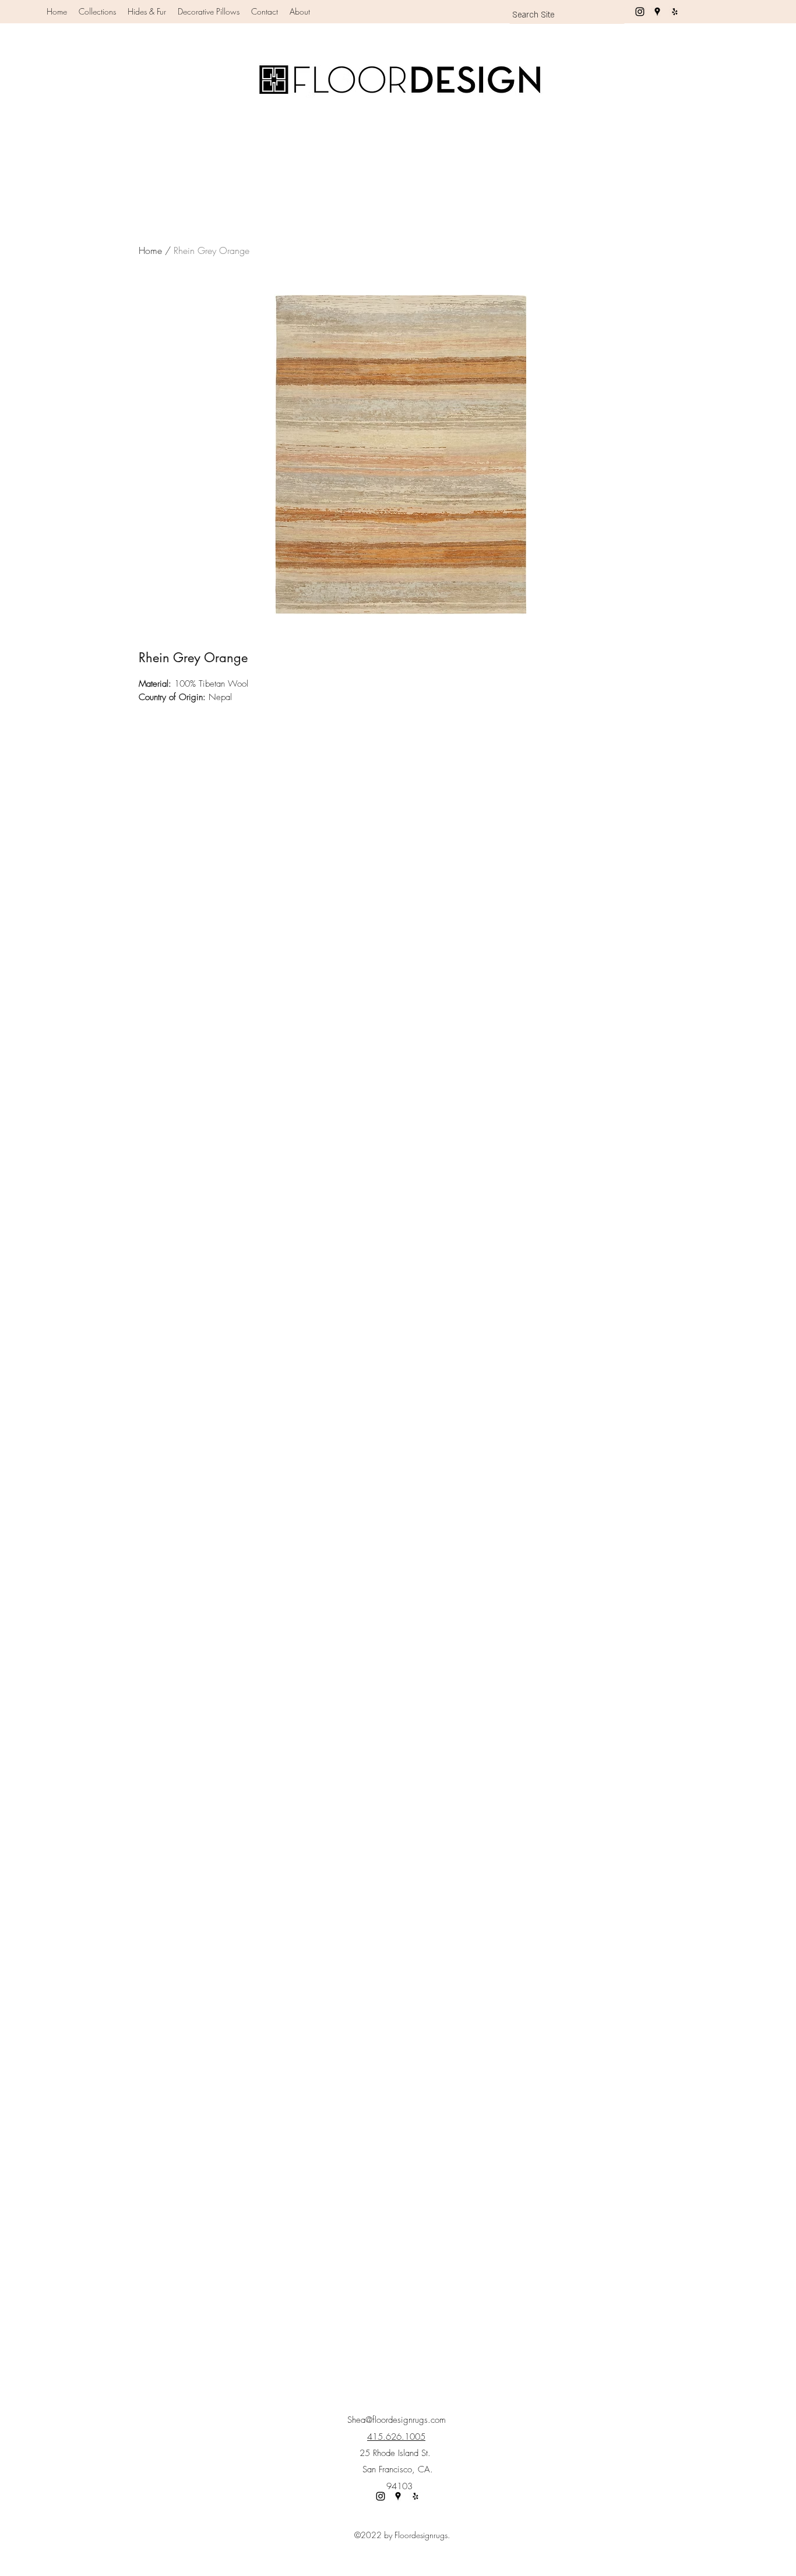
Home (150, 250)
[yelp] (675, 12)
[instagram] (640, 12)
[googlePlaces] (657, 12)
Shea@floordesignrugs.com (397, 2420)
